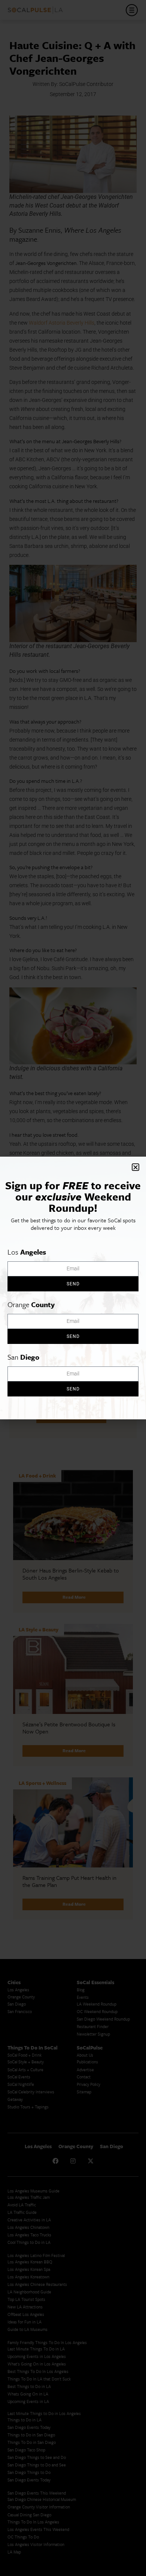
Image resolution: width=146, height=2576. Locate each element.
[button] (136, 1167)
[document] (73, 1288)
